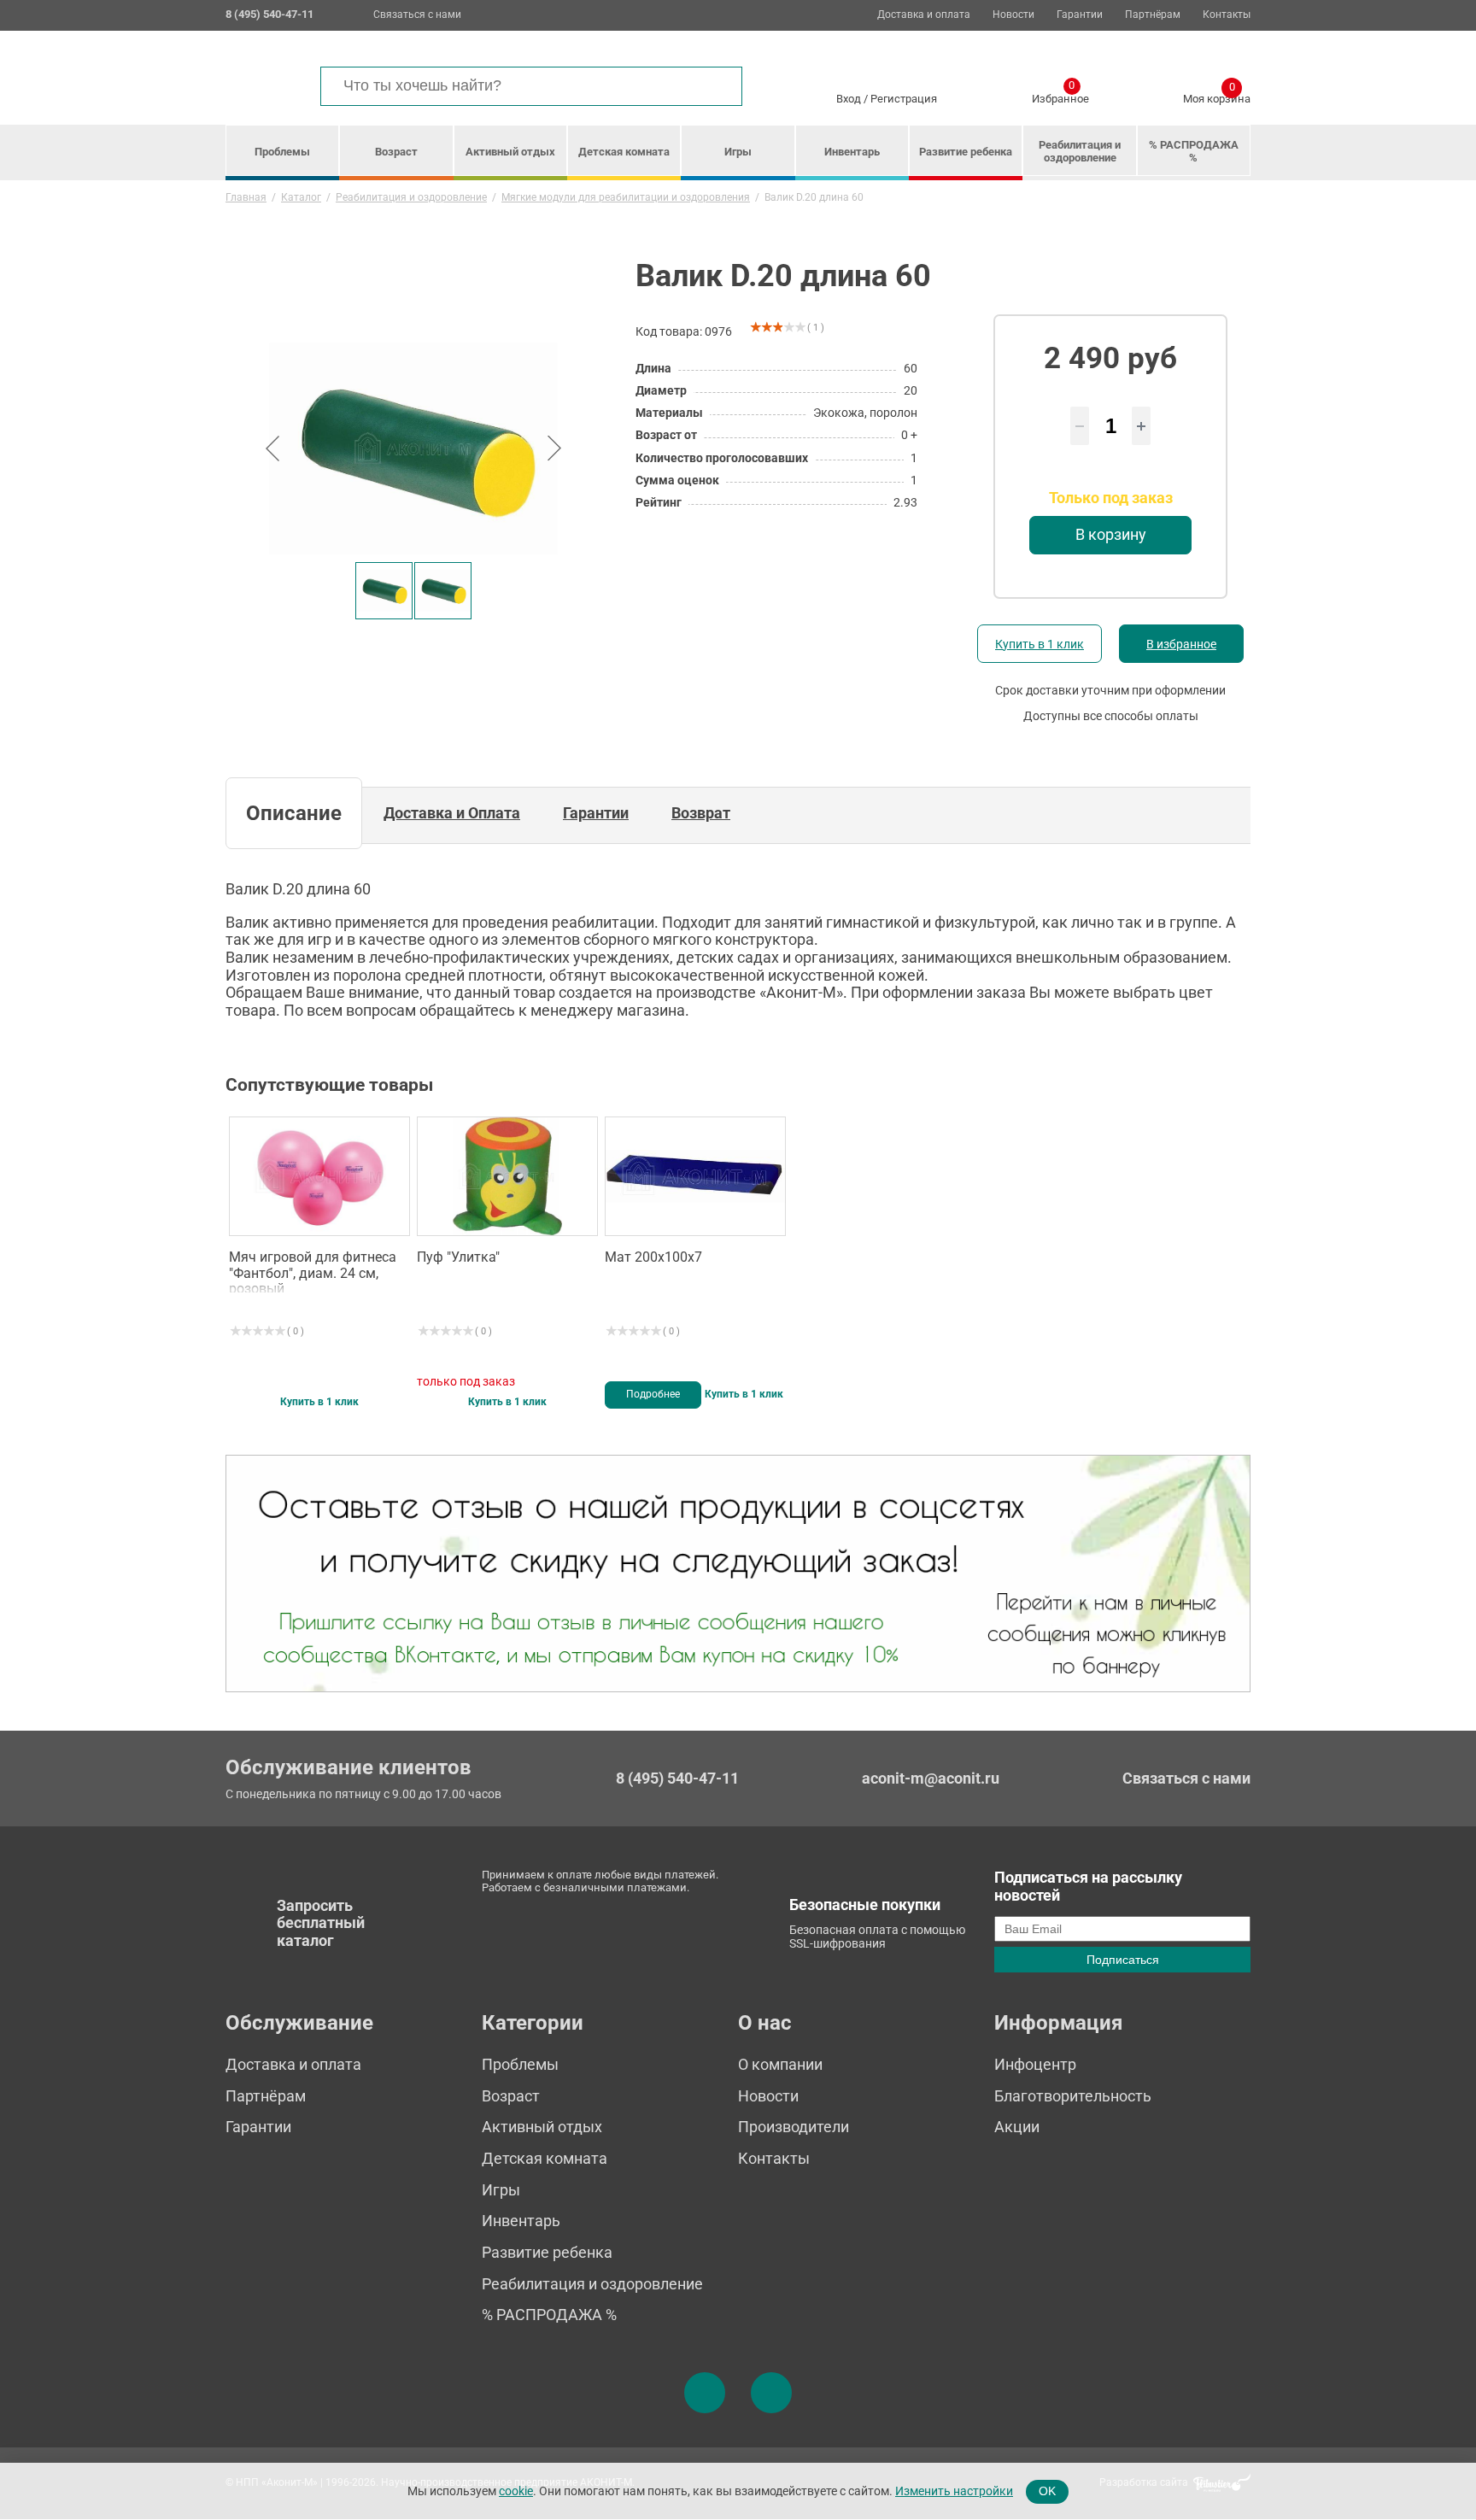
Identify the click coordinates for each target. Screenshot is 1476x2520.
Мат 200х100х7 (653, 1257)
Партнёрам (1153, 15)
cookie (516, 2491)
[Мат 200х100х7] (695, 1176)
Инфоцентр (1035, 2064)
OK (1047, 2491)
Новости (1013, 15)
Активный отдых (510, 152)
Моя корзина (1217, 96)
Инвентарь (852, 152)
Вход (849, 99)
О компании (780, 2064)
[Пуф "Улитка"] (507, 1176)
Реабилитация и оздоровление (1080, 151)
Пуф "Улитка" (458, 1257)
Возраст (396, 152)
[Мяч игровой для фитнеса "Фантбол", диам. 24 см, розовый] (319, 1176)
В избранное (1181, 644)
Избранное (1060, 96)
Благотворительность (1073, 2096)
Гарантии (1080, 15)
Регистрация (904, 99)
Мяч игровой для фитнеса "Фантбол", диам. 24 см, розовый (313, 1271)
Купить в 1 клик (1040, 644)
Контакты (1227, 15)
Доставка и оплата (924, 15)
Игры (738, 152)
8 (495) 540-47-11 (677, 1779)
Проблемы (282, 152)
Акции (1017, 2127)
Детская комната (624, 152)
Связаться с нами (417, 15)
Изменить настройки (954, 2491)
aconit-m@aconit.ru (931, 1778)
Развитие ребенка (966, 152)
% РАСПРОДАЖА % (1194, 151)
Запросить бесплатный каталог (321, 1923)
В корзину (1111, 534)
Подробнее (653, 1394)
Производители (794, 2127)
